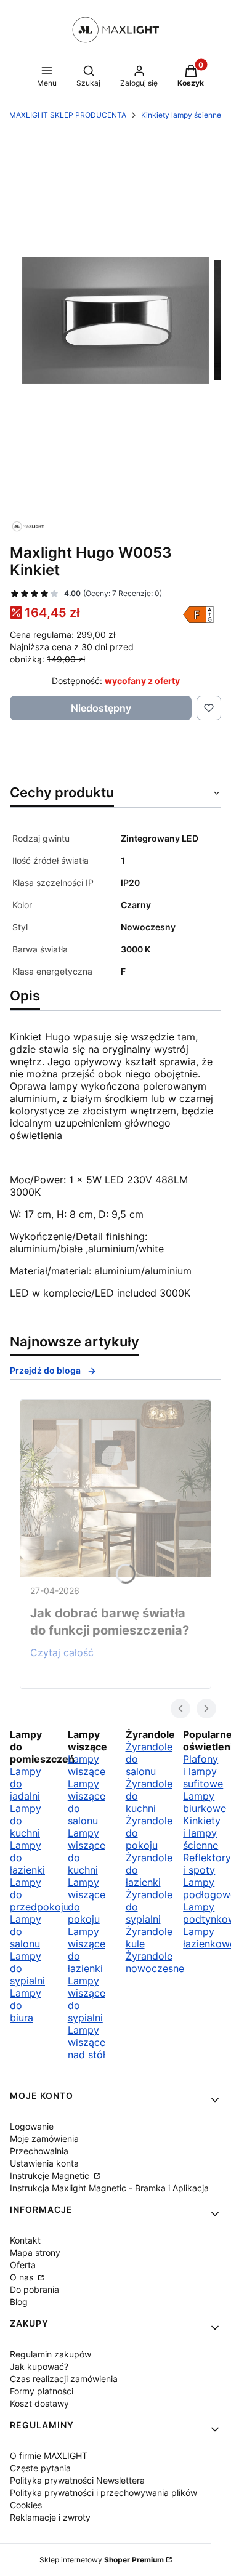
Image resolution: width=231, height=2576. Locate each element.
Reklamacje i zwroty (50, 2517)
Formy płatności (42, 2391)
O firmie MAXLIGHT (49, 2456)
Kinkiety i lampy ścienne (202, 1833)
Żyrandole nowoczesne (155, 1962)
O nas (23, 2277)
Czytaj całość (62, 1652)
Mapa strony (35, 2252)
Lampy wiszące (87, 1765)
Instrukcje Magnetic (51, 2176)
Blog (19, 2302)
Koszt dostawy (39, 2403)
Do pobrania (34, 2289)
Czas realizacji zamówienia (64, 2379)
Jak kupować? (39, 2366)
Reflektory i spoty (207, 1864)
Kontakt (25, 2240)
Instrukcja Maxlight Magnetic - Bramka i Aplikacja (109, 2188)
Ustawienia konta (44, 2163)
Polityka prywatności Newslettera (77, 2480)
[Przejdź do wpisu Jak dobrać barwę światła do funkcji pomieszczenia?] (115, 1489)
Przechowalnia (39, 2151)
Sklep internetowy (102, 2560)
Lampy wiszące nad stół (87, 2042)
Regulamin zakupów (51, 2354)
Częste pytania (40, 2468)
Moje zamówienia (44, 2139)
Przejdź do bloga (45, 1370)
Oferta (23, 2265)
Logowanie (32, 2126)
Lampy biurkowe (205, 1802)
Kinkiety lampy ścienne (181, 115)
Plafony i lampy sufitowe (203, 1771)
